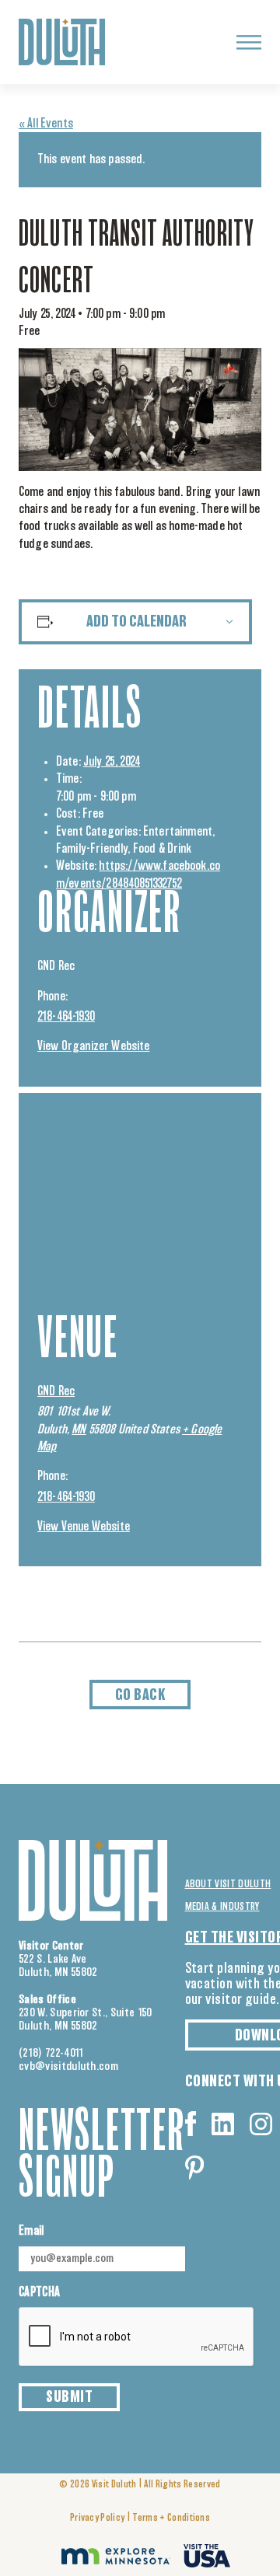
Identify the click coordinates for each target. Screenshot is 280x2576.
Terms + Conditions (171, 2518)
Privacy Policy (97, 2518)
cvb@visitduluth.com (68, 2066)
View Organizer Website (94, 1046)
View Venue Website (84, 1527)
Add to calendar (136, 622)
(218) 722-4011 (51, 2053)
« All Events (46, 124)
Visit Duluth (114, 2485)
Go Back (140, 1695)
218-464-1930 (66, 1017)
